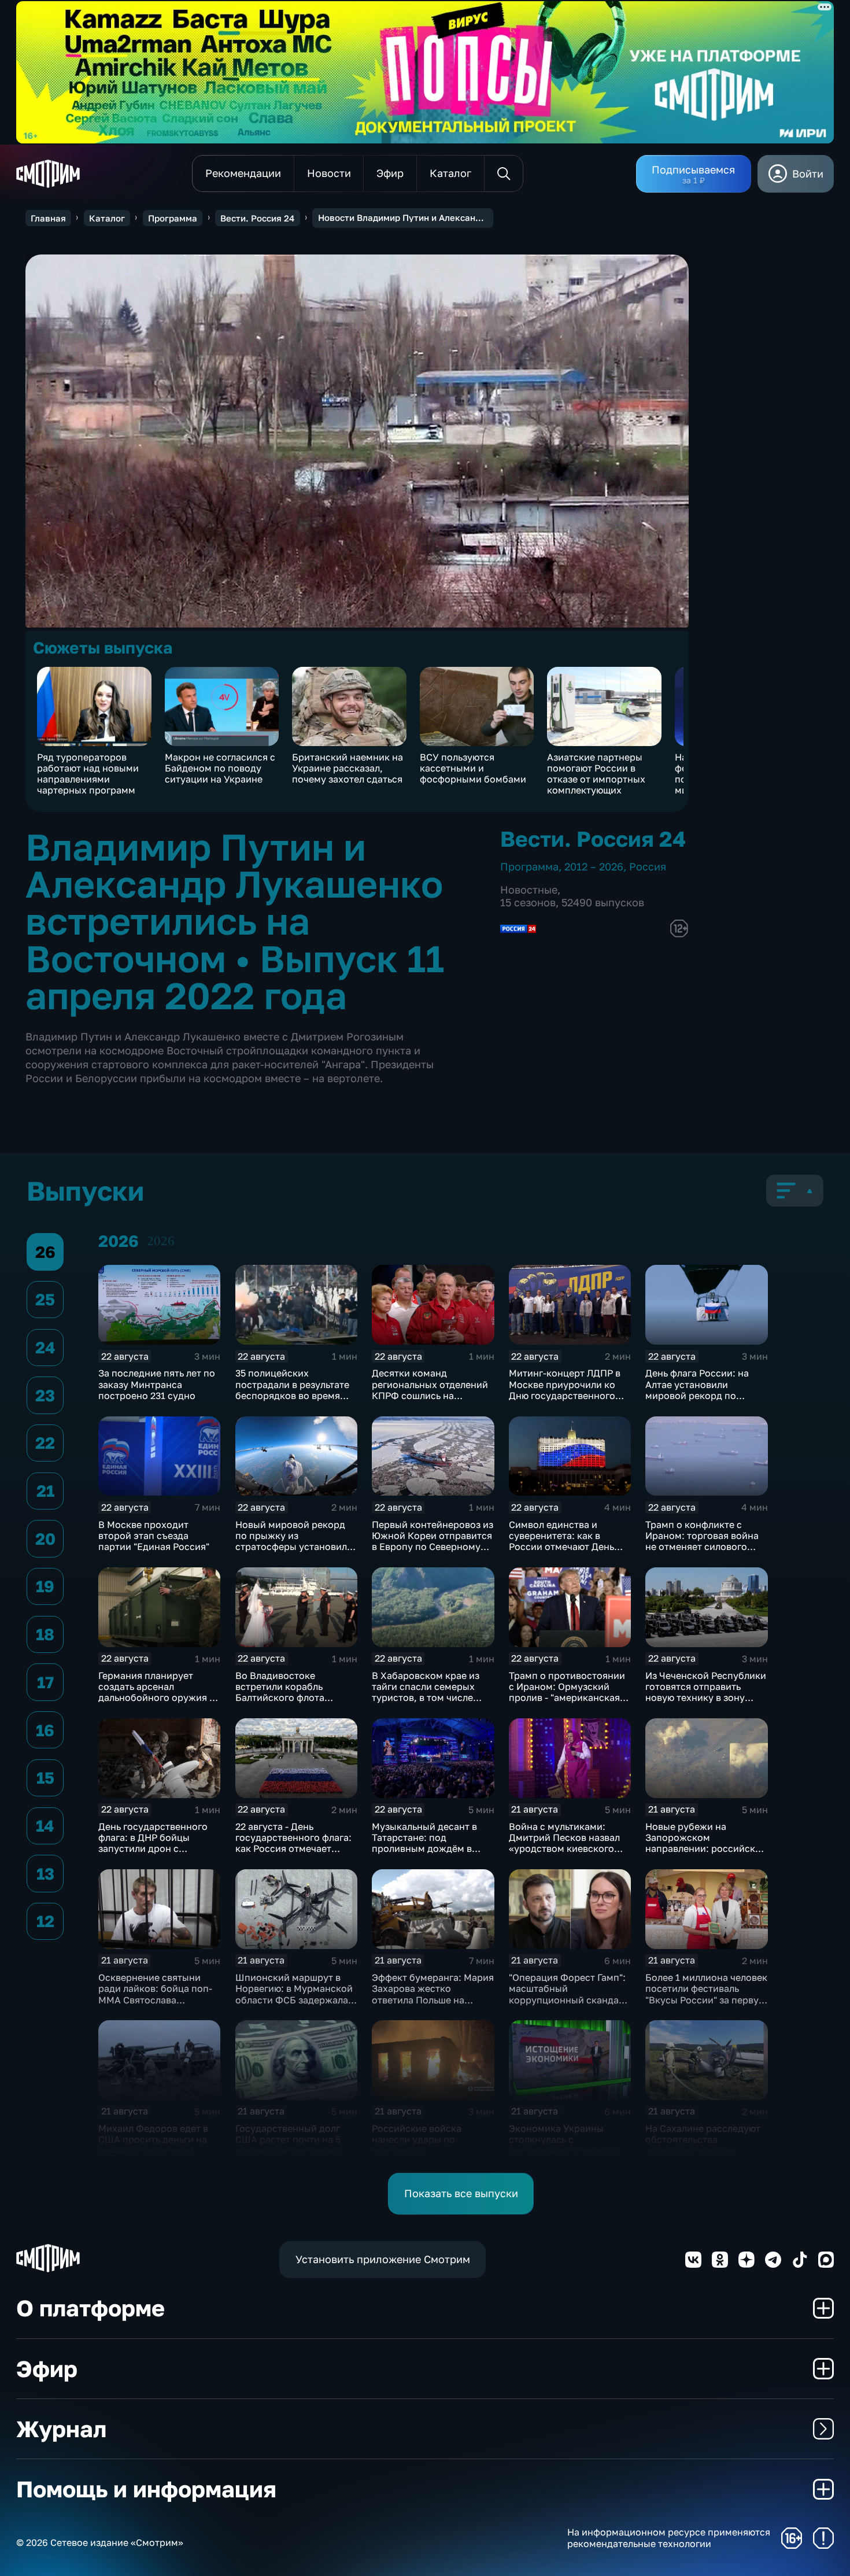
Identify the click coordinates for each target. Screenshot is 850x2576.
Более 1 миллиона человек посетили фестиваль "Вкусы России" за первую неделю (706, 1994)
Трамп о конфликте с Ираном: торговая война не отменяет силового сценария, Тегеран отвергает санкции (702, 1547)
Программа (173, 218)
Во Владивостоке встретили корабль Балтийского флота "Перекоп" (280, 1692)
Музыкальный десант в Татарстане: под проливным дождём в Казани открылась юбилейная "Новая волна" (431, 1849)
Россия (648, 866)
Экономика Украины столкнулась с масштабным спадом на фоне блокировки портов (567, 2145)
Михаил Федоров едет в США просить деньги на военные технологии (153, 2140)
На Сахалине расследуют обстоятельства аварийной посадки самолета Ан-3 (703, 2145)
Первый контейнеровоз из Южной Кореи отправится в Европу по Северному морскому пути (433, 1541)
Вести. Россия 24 (257, 218)
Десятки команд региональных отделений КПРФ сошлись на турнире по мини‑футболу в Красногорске (432, 1395)
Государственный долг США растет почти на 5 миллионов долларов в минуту (288, 2145)
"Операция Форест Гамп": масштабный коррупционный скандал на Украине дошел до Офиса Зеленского (567, 2000)
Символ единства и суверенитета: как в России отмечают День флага (561, 1541)
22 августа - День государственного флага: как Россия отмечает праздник (293, 1843)
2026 (161, 1241)
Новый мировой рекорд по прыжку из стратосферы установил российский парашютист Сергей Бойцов (293, 1547)
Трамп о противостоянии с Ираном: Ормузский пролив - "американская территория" (567, 1692)
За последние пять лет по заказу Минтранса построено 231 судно (157, 1384)
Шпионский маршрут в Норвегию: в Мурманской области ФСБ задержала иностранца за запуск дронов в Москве (294, 2000)
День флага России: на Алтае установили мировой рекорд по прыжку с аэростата (697, 1390)
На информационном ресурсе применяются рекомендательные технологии (669, 2538)
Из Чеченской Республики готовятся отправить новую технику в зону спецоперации (706, 1692)
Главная (48, 218)
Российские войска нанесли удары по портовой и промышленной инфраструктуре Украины (431, 2151)
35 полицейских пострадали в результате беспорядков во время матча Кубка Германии (292, 1390)
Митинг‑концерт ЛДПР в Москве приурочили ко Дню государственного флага (565, 1390)
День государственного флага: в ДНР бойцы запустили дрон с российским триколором (156, 1843)
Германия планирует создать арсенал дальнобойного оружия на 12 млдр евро (159, 1692)
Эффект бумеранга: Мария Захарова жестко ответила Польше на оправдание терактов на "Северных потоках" (433, 2000)
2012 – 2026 (594, 866)
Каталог (107, 218)
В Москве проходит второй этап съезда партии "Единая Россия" (154, 1536)
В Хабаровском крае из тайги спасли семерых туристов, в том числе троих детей (426, 1692)
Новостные (529, 890)
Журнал (61, 2429)
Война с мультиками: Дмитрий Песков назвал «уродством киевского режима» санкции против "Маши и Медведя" (568, 1849)
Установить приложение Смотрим (383, 2259)
